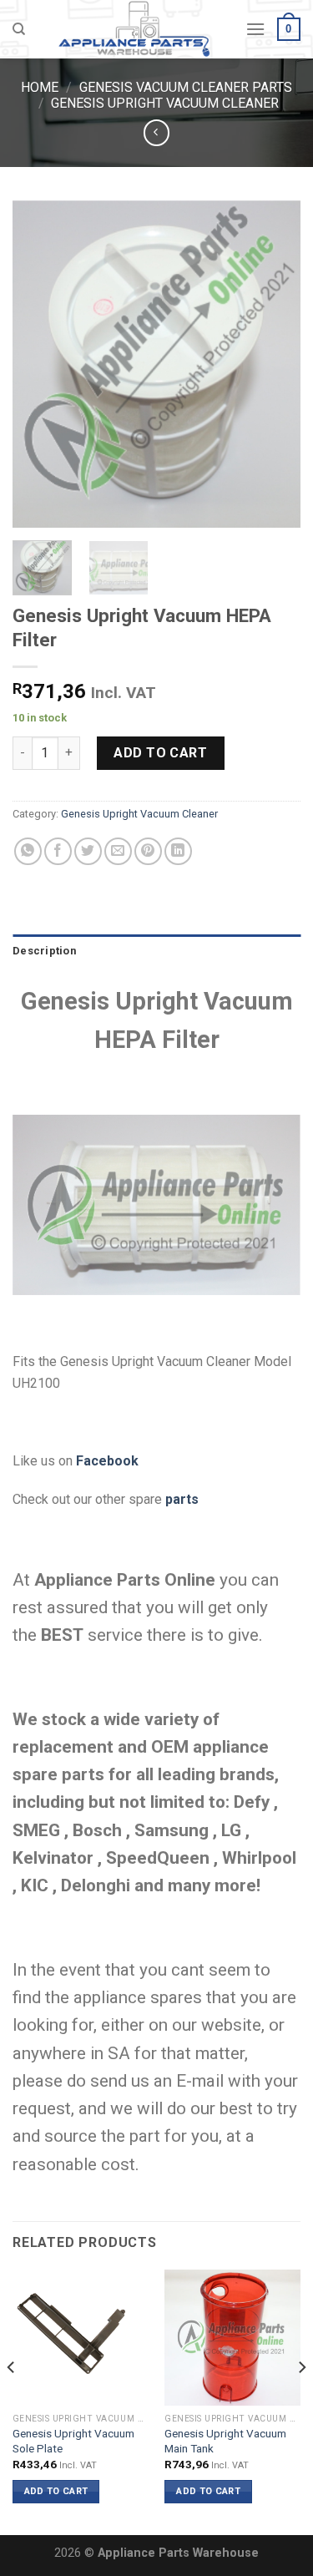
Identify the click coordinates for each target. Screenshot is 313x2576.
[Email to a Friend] (118, 851)
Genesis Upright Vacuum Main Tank (225, 2441)
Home (40, 87)
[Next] (274, 363)
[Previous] (39, 363)
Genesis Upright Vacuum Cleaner (165, 103)
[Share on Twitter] (88, 851)
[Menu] (255, 29)
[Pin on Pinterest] (148, 851)
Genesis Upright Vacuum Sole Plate (73, 2441)
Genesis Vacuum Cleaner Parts (186, 87)
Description (44, 951)
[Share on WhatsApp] (28, 851)
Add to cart (160, 753)
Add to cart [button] (56, 2491)
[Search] (19, 29)
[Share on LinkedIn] (178, 851)
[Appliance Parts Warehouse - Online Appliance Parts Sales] (135, 29)
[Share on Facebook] (58, 851)
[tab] (156, 951)
